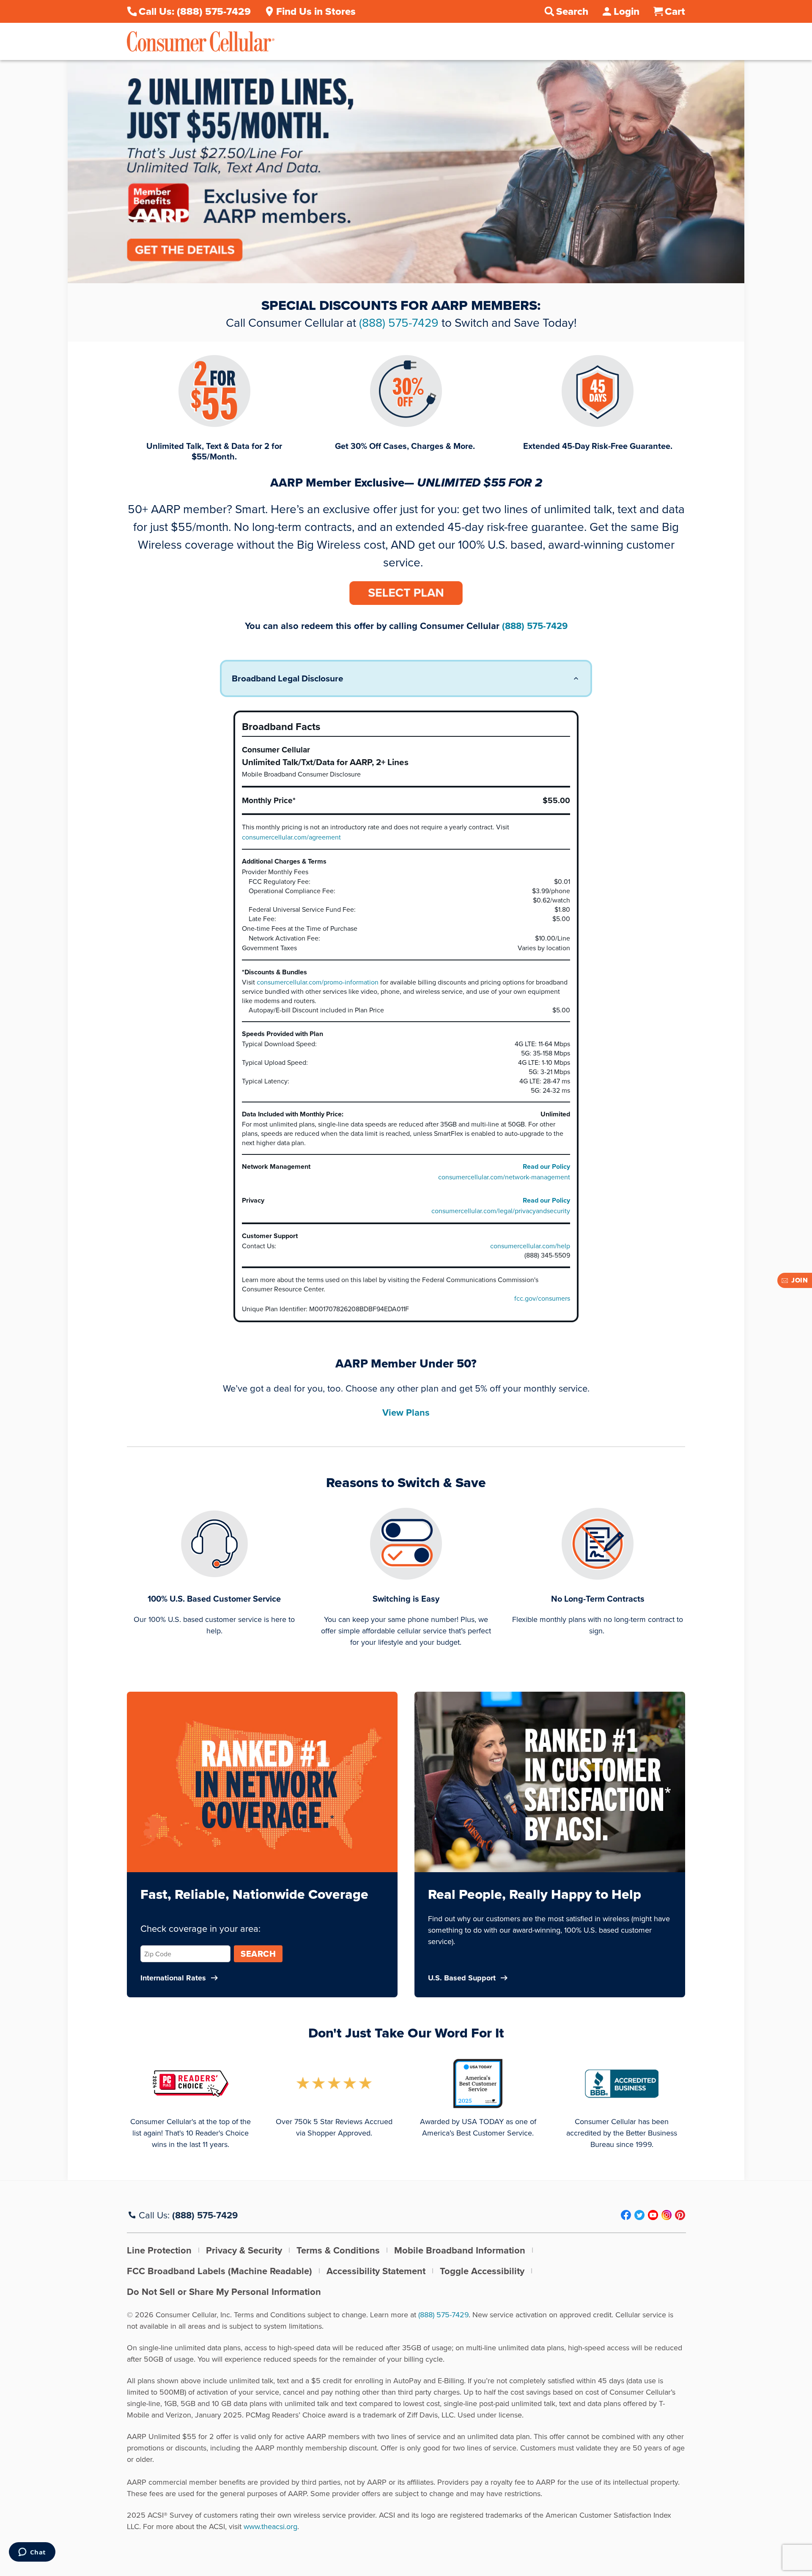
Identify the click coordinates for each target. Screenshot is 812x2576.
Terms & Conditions (338, 2250)
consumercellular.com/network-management (504, 1177)
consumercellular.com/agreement (291, 837)
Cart (675, 11)
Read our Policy (546, 1166)
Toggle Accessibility (482, 2271)
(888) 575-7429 (399, 322)
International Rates (173, 1978)
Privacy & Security (244, 2250)
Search (258, 1954)
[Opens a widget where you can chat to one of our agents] (32, 2553)
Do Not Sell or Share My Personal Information (224, 2292)
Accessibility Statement (376, 2271)
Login (627, 11)
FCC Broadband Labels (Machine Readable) (219, 2271)
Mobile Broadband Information (460, 2250)
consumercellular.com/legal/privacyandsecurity (501, 1211)
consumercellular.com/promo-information (318, 982)
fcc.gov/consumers (542, 1298)
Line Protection (159, 2250)
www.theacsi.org (270, 2526)
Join (800, 1280)
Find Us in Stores (316, 11)
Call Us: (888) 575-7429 (195, 11)
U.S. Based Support (462, 1978)
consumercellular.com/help (530, 1246)
